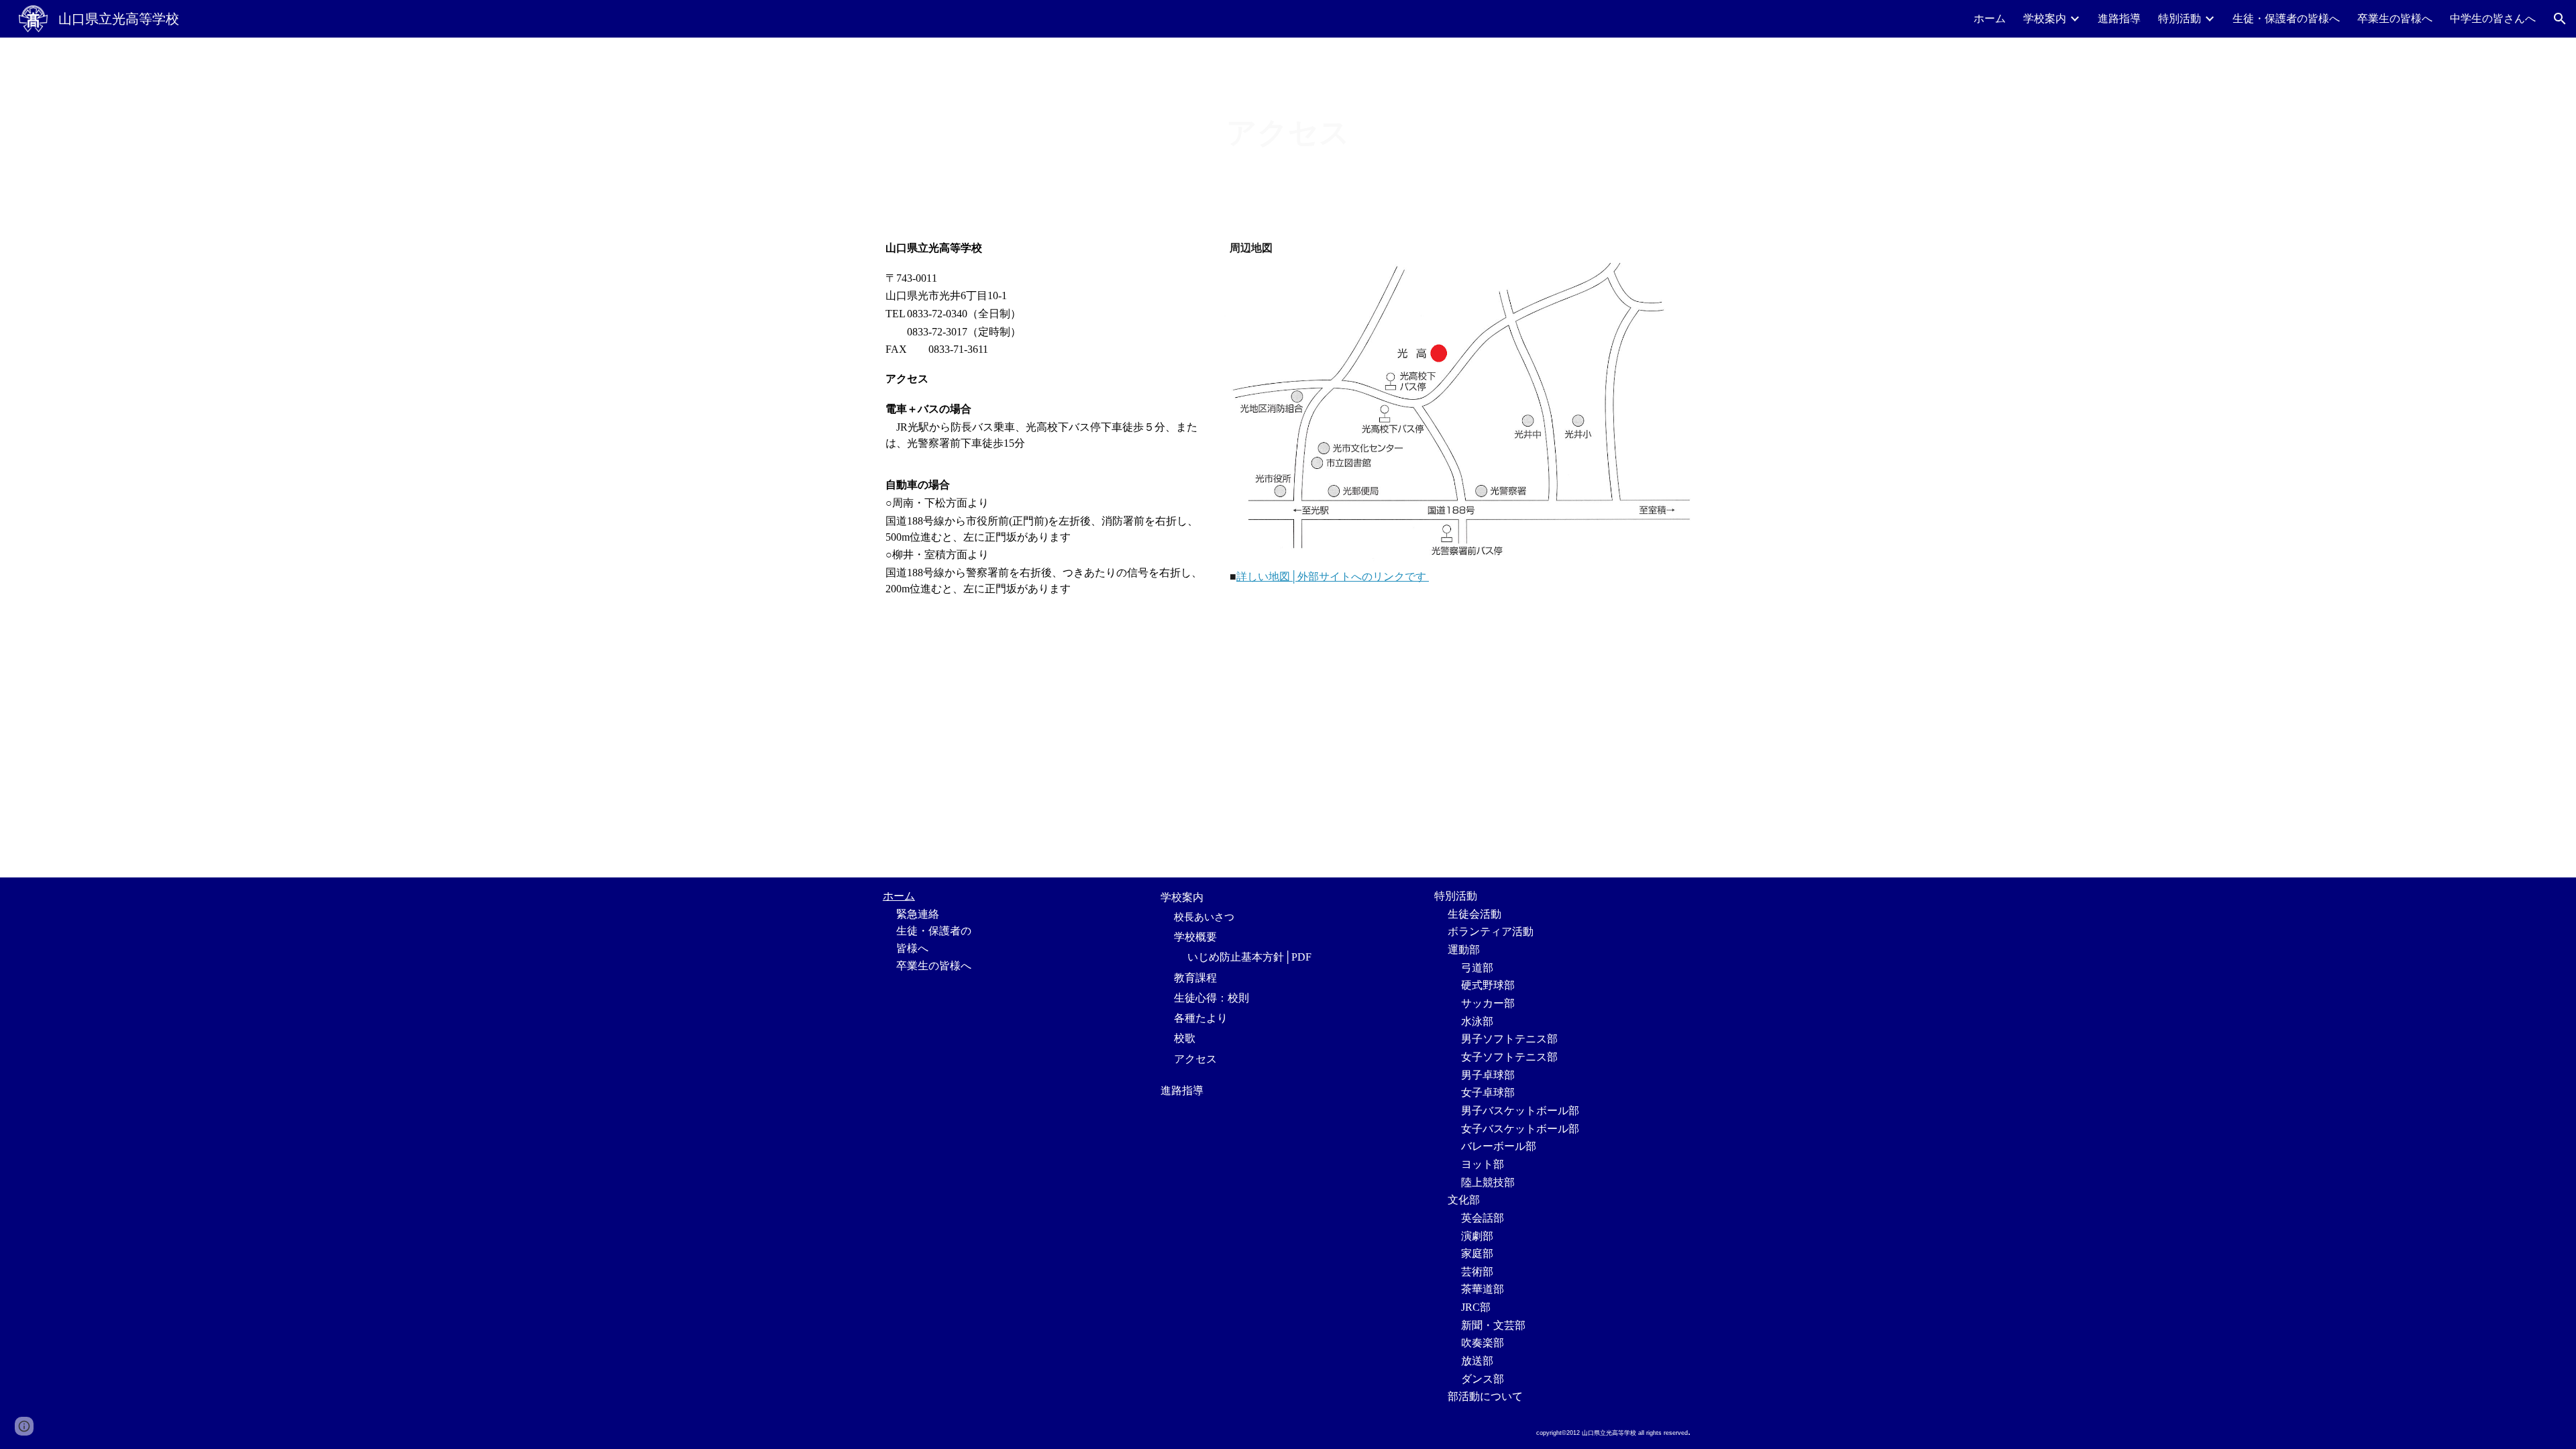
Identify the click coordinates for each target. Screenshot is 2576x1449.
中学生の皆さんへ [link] (2493, 18)
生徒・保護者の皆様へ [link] (2286, 18)
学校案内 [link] (2045, 18)
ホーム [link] (1990, 18)
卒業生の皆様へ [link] (2395, 18)
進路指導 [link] (2119, 18)
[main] (1288, 133)
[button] (2560, 19)
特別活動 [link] (2180, 18)
